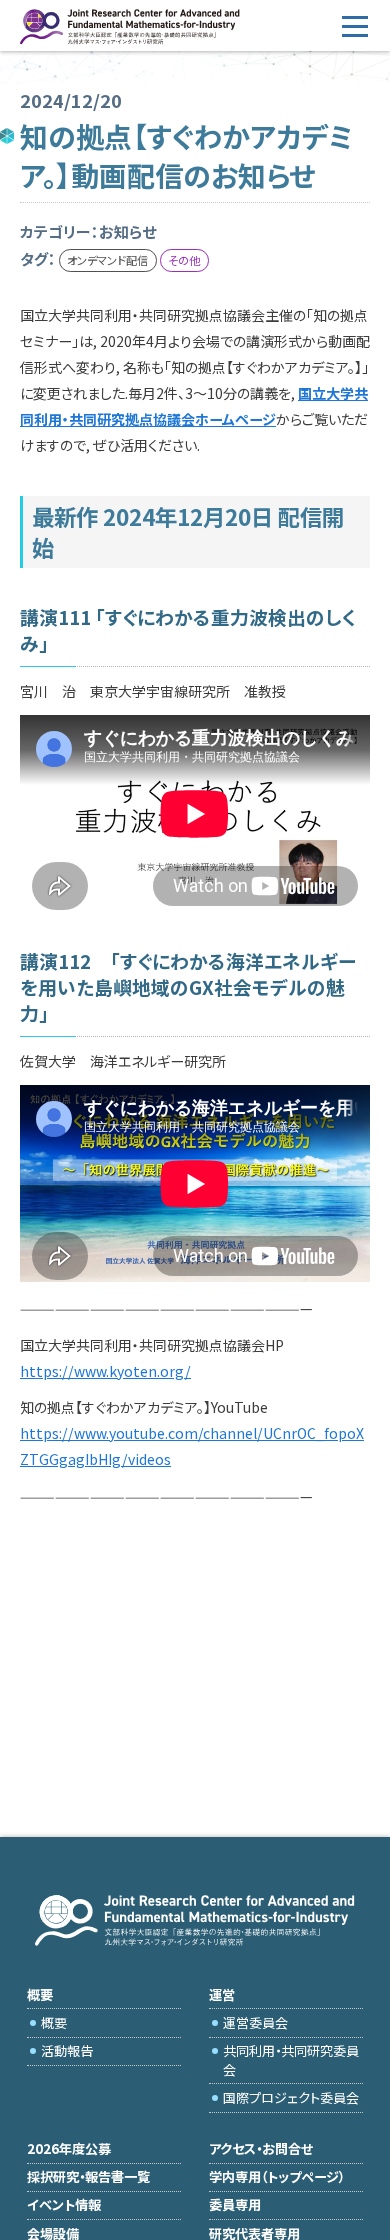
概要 (54, 2022)
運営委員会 (255, 2022)
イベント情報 (64, 2204)
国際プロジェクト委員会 (291, 2097)
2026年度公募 (69, 2148)
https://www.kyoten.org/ (105, 1371)
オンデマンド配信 (107, 260)
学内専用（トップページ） (277, 2176)
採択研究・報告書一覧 (88, 2176)
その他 (184, 260)
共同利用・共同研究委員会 (291, 2059)
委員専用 (235, 2204)
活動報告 (67, 2050)
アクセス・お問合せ (261, 2148)
